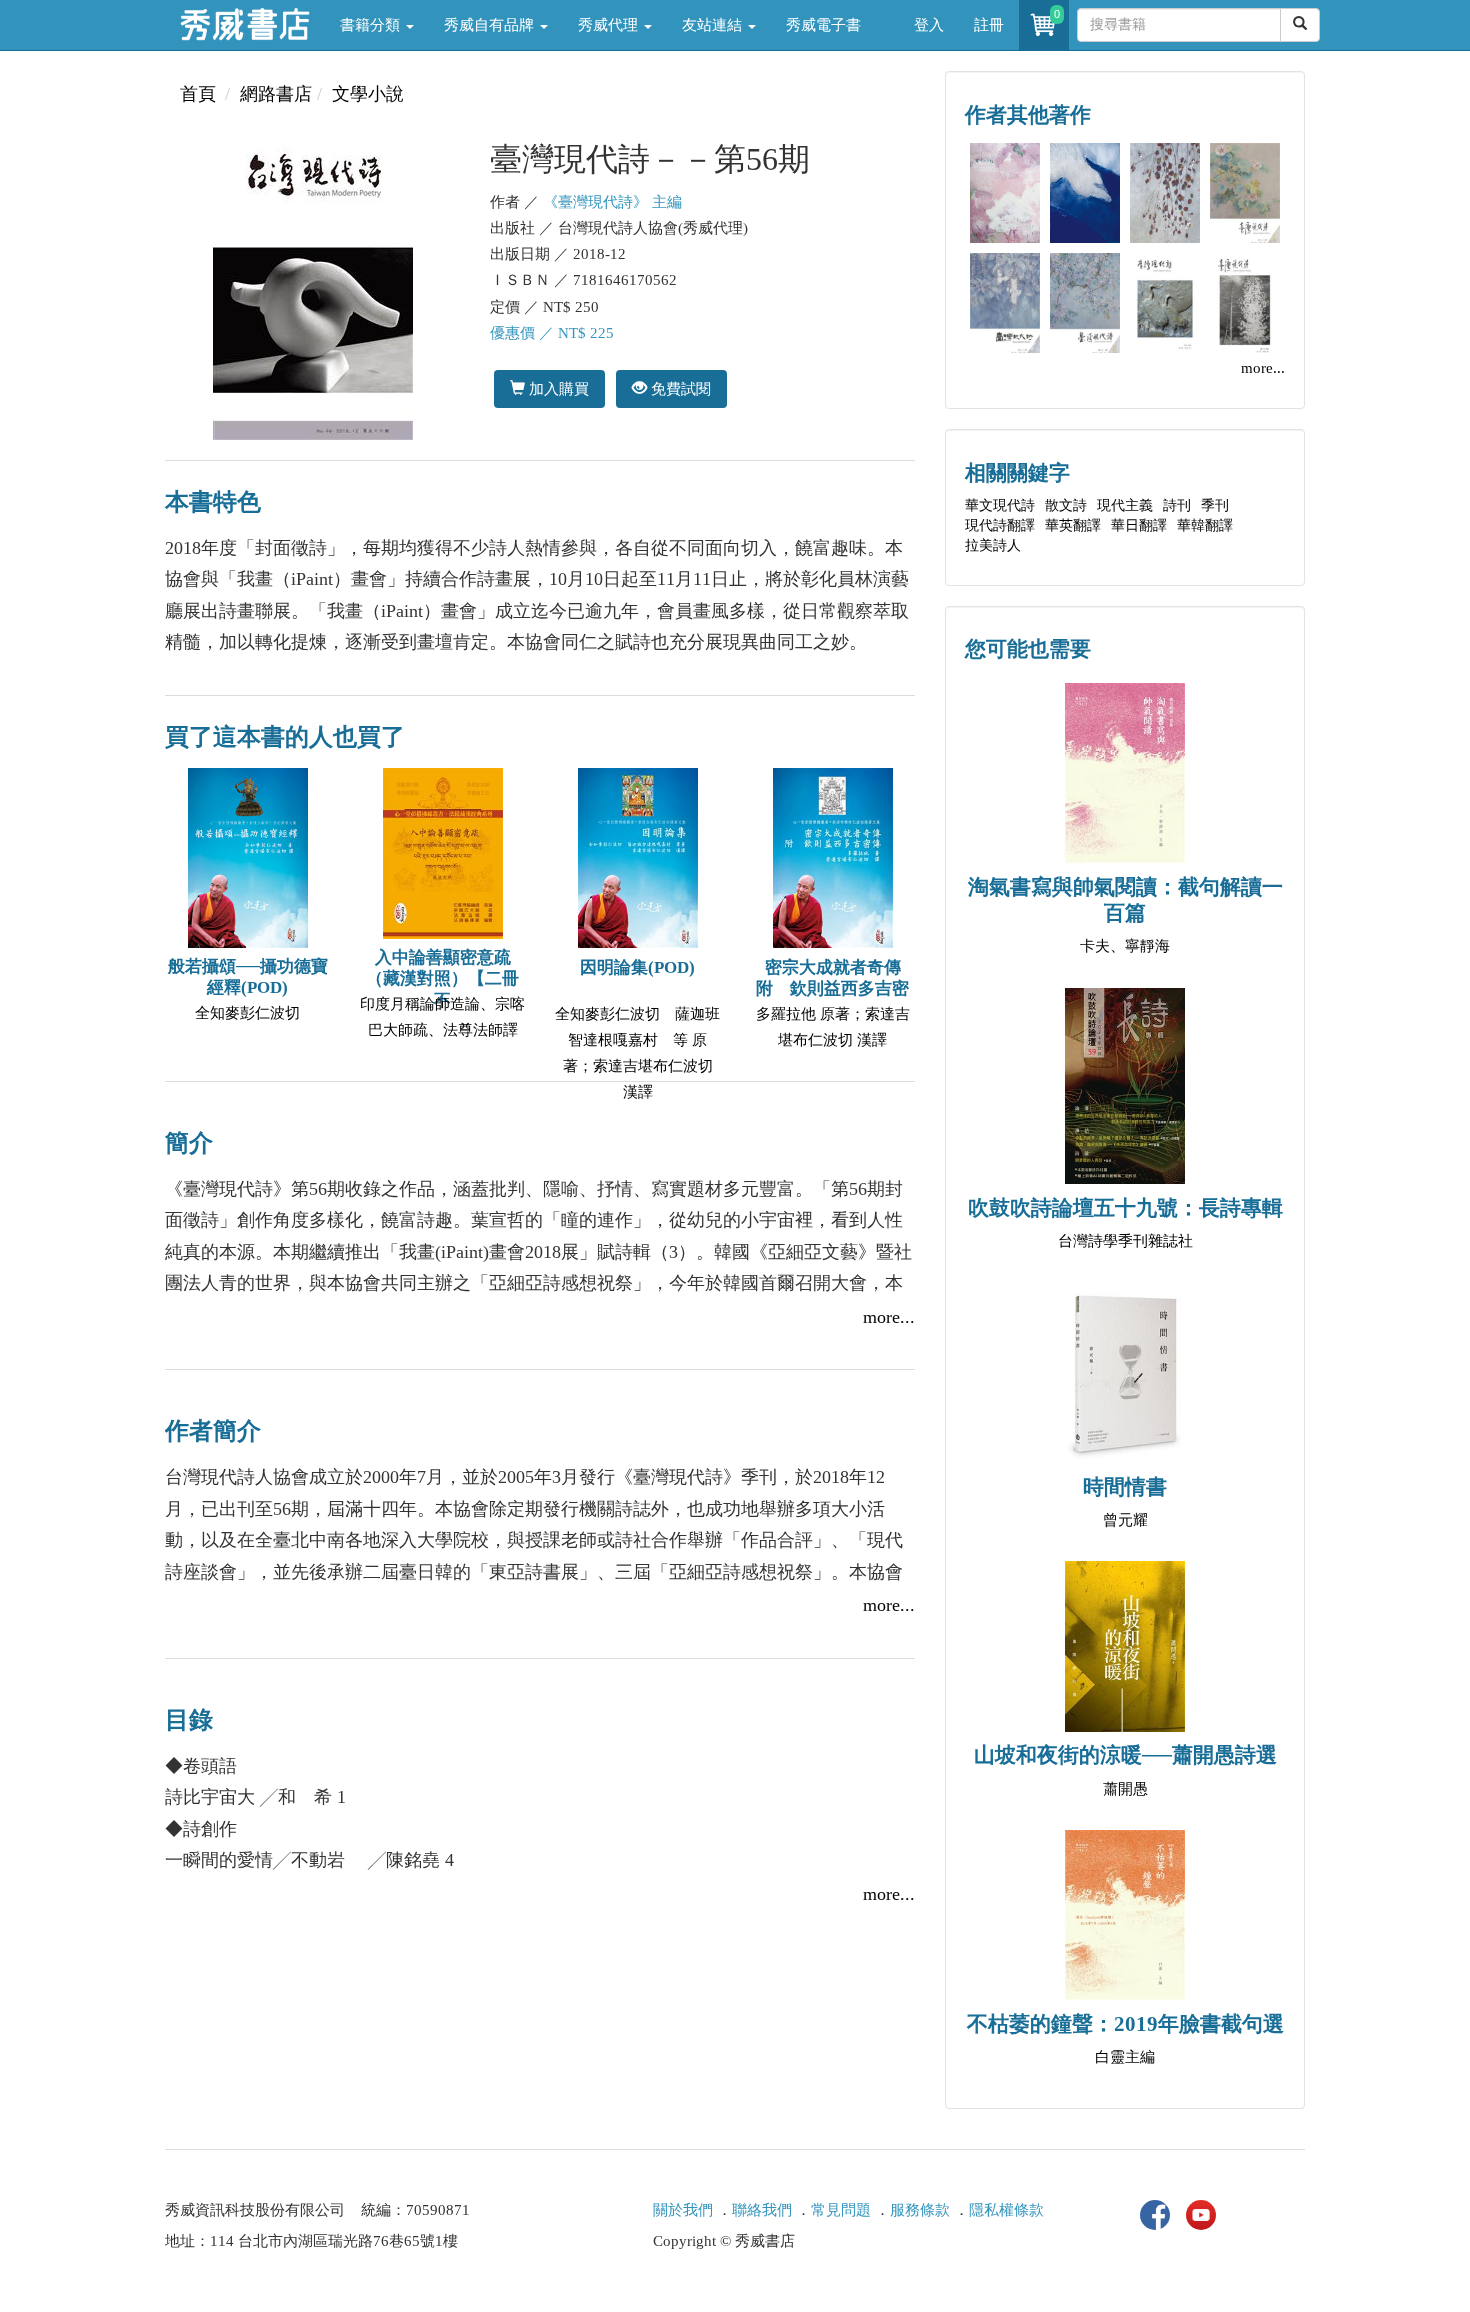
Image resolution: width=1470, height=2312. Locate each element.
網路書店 (276, 94)
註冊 (989, 25)
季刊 (1215, 505)
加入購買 (557, 388)
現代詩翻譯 (1000, 525)
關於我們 (683, 2210)
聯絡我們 (762, 2210)
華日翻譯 (1139, 525)
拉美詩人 (993, 545)
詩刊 (1177, 505)
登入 (929, 25)
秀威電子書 (823, 25)
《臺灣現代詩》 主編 (612, 202)
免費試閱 (679, 388)
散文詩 (1066, 505)
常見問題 (841, 2210)
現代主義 (1125, 505)
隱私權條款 (1006, 2210)
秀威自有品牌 (491, 25)
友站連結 (714, 25)
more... (889, 1317)
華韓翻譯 (1205, 525)
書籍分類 (372, 25)
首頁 (198, 94)
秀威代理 (610, 25)
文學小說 (368, 94)
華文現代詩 (1000, 505)
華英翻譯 (1073, 525)
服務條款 (920, 2210)
